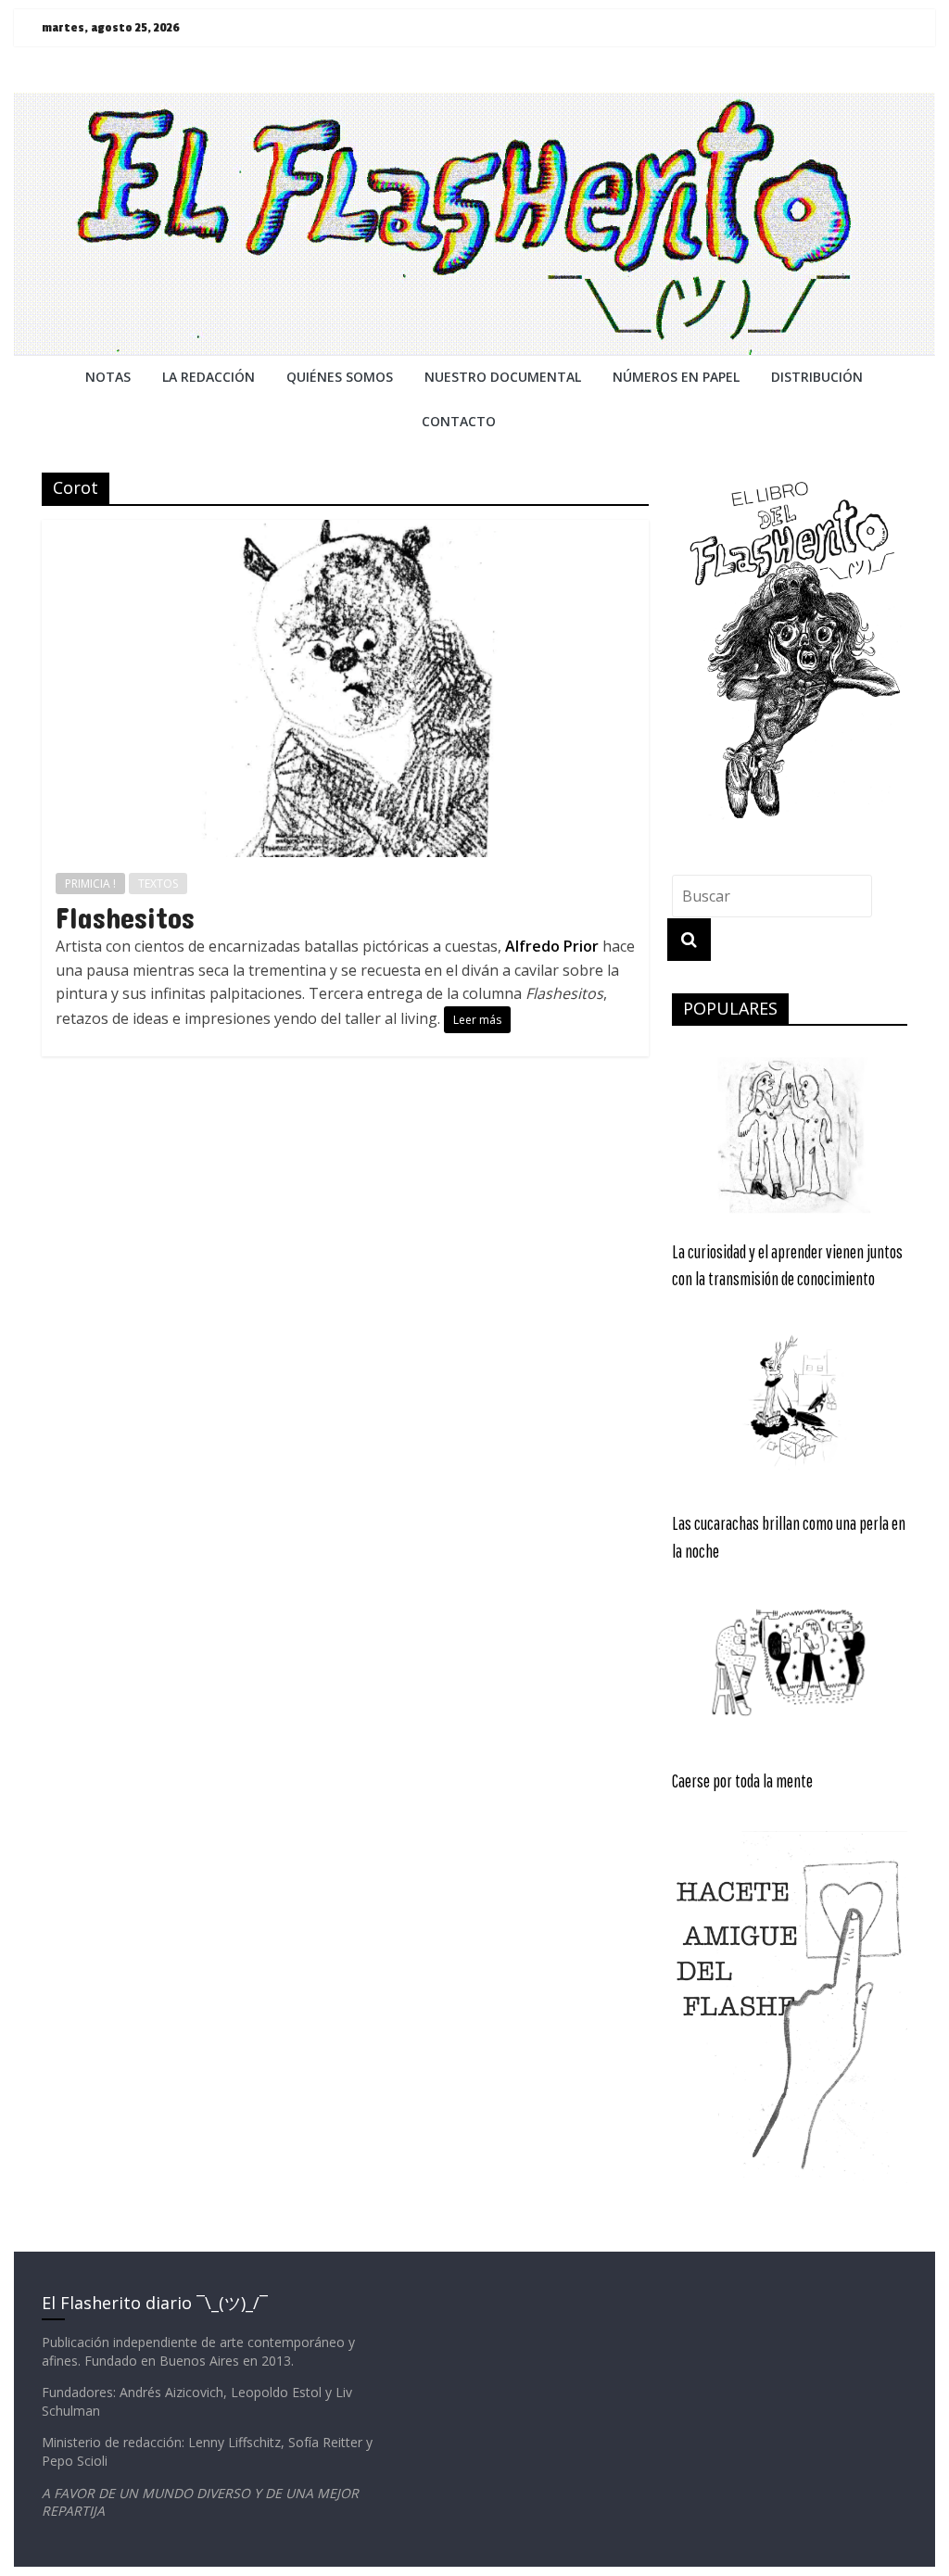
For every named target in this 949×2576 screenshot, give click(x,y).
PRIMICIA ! (90, 884)
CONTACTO (459, 421)
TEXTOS (158, 884)
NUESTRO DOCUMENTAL (503, 377)
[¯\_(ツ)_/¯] (474, 104)
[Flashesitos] (345, 531)
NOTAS (108, 377)
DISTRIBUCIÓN (817, 377)
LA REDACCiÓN (209, 377)
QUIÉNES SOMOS (340, 377)
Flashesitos (125, 917)
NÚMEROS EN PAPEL (676, 377)
